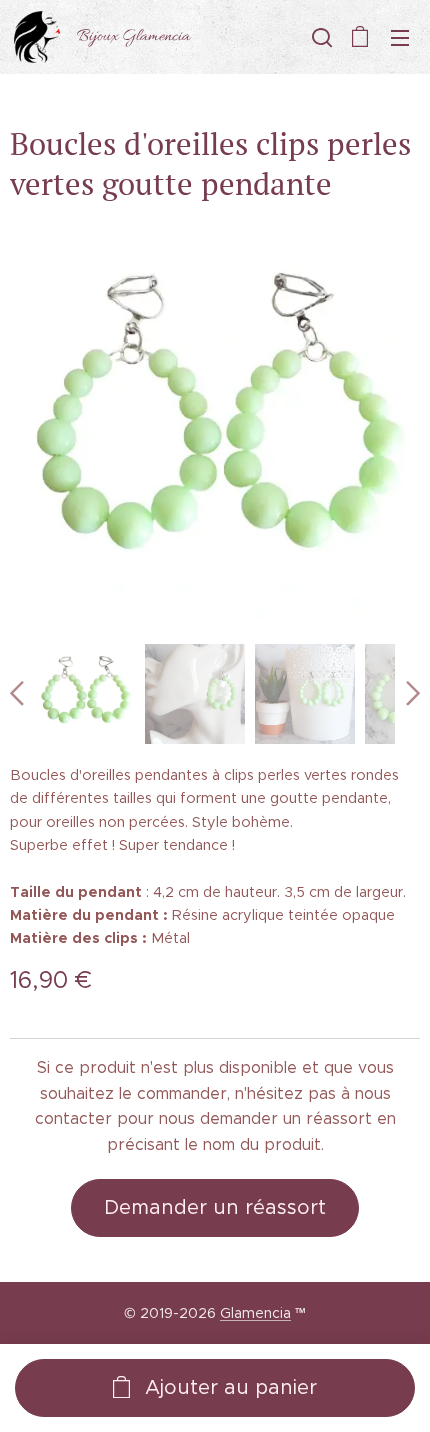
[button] (320, 37)
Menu (400, 37)
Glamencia (255, 1313)
